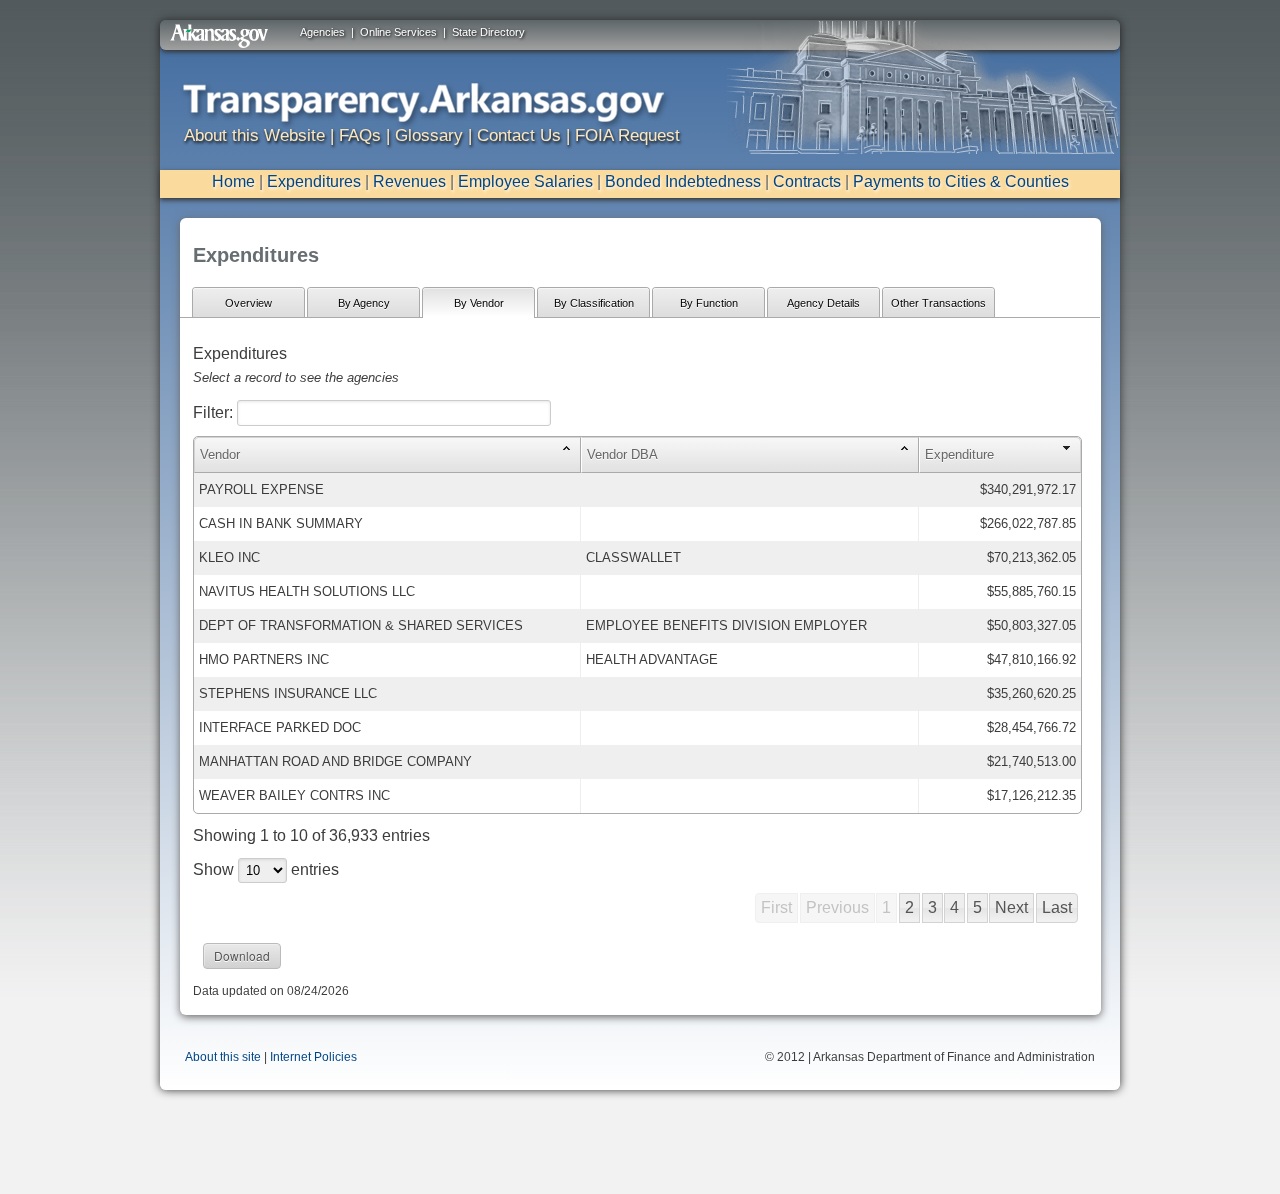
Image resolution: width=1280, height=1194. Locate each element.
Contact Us (519, 135)
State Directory (488, 32)
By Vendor (479, 303)
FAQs (360, 135)
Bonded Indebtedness (683, 181)
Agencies (322, 32)
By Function (709, 303)
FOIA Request (627, 135)
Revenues (409, 181)
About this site (223, 1057)
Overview (248, 303)
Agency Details (823, 303)
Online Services (398, 32)
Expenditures (314, 181)
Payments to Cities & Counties (961, 181)
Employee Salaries (525, 181)
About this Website (254, 135)
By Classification (594, 303)
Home (233, 181)
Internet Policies (313, 1057)
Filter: (215, 412)
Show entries (266, 869)
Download (242, 955)
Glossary (429, 135)
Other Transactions (938, 303)
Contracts (807, 181)
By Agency (364, 303)
